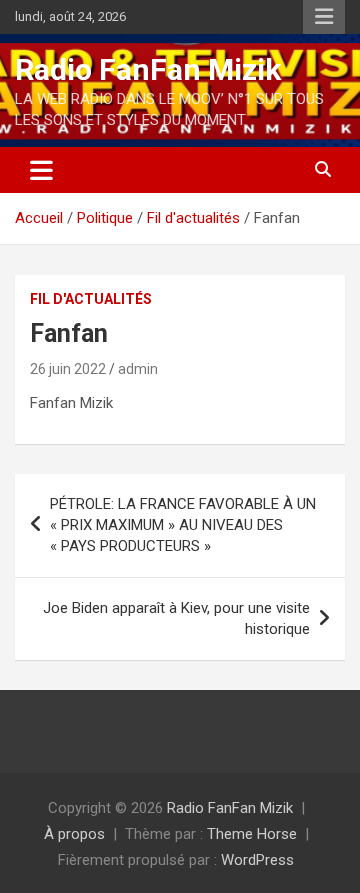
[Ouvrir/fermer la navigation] (41, 170)
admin (138, 369)
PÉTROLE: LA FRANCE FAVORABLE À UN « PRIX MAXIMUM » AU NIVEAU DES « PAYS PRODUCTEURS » (183, 525)
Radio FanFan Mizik (148, 69)
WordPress (257, 860)
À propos (74, 834)
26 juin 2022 (68, 369)
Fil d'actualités (91, 299)
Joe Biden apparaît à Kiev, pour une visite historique (176, 618)
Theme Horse (252, 834)
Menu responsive (324, 17)
